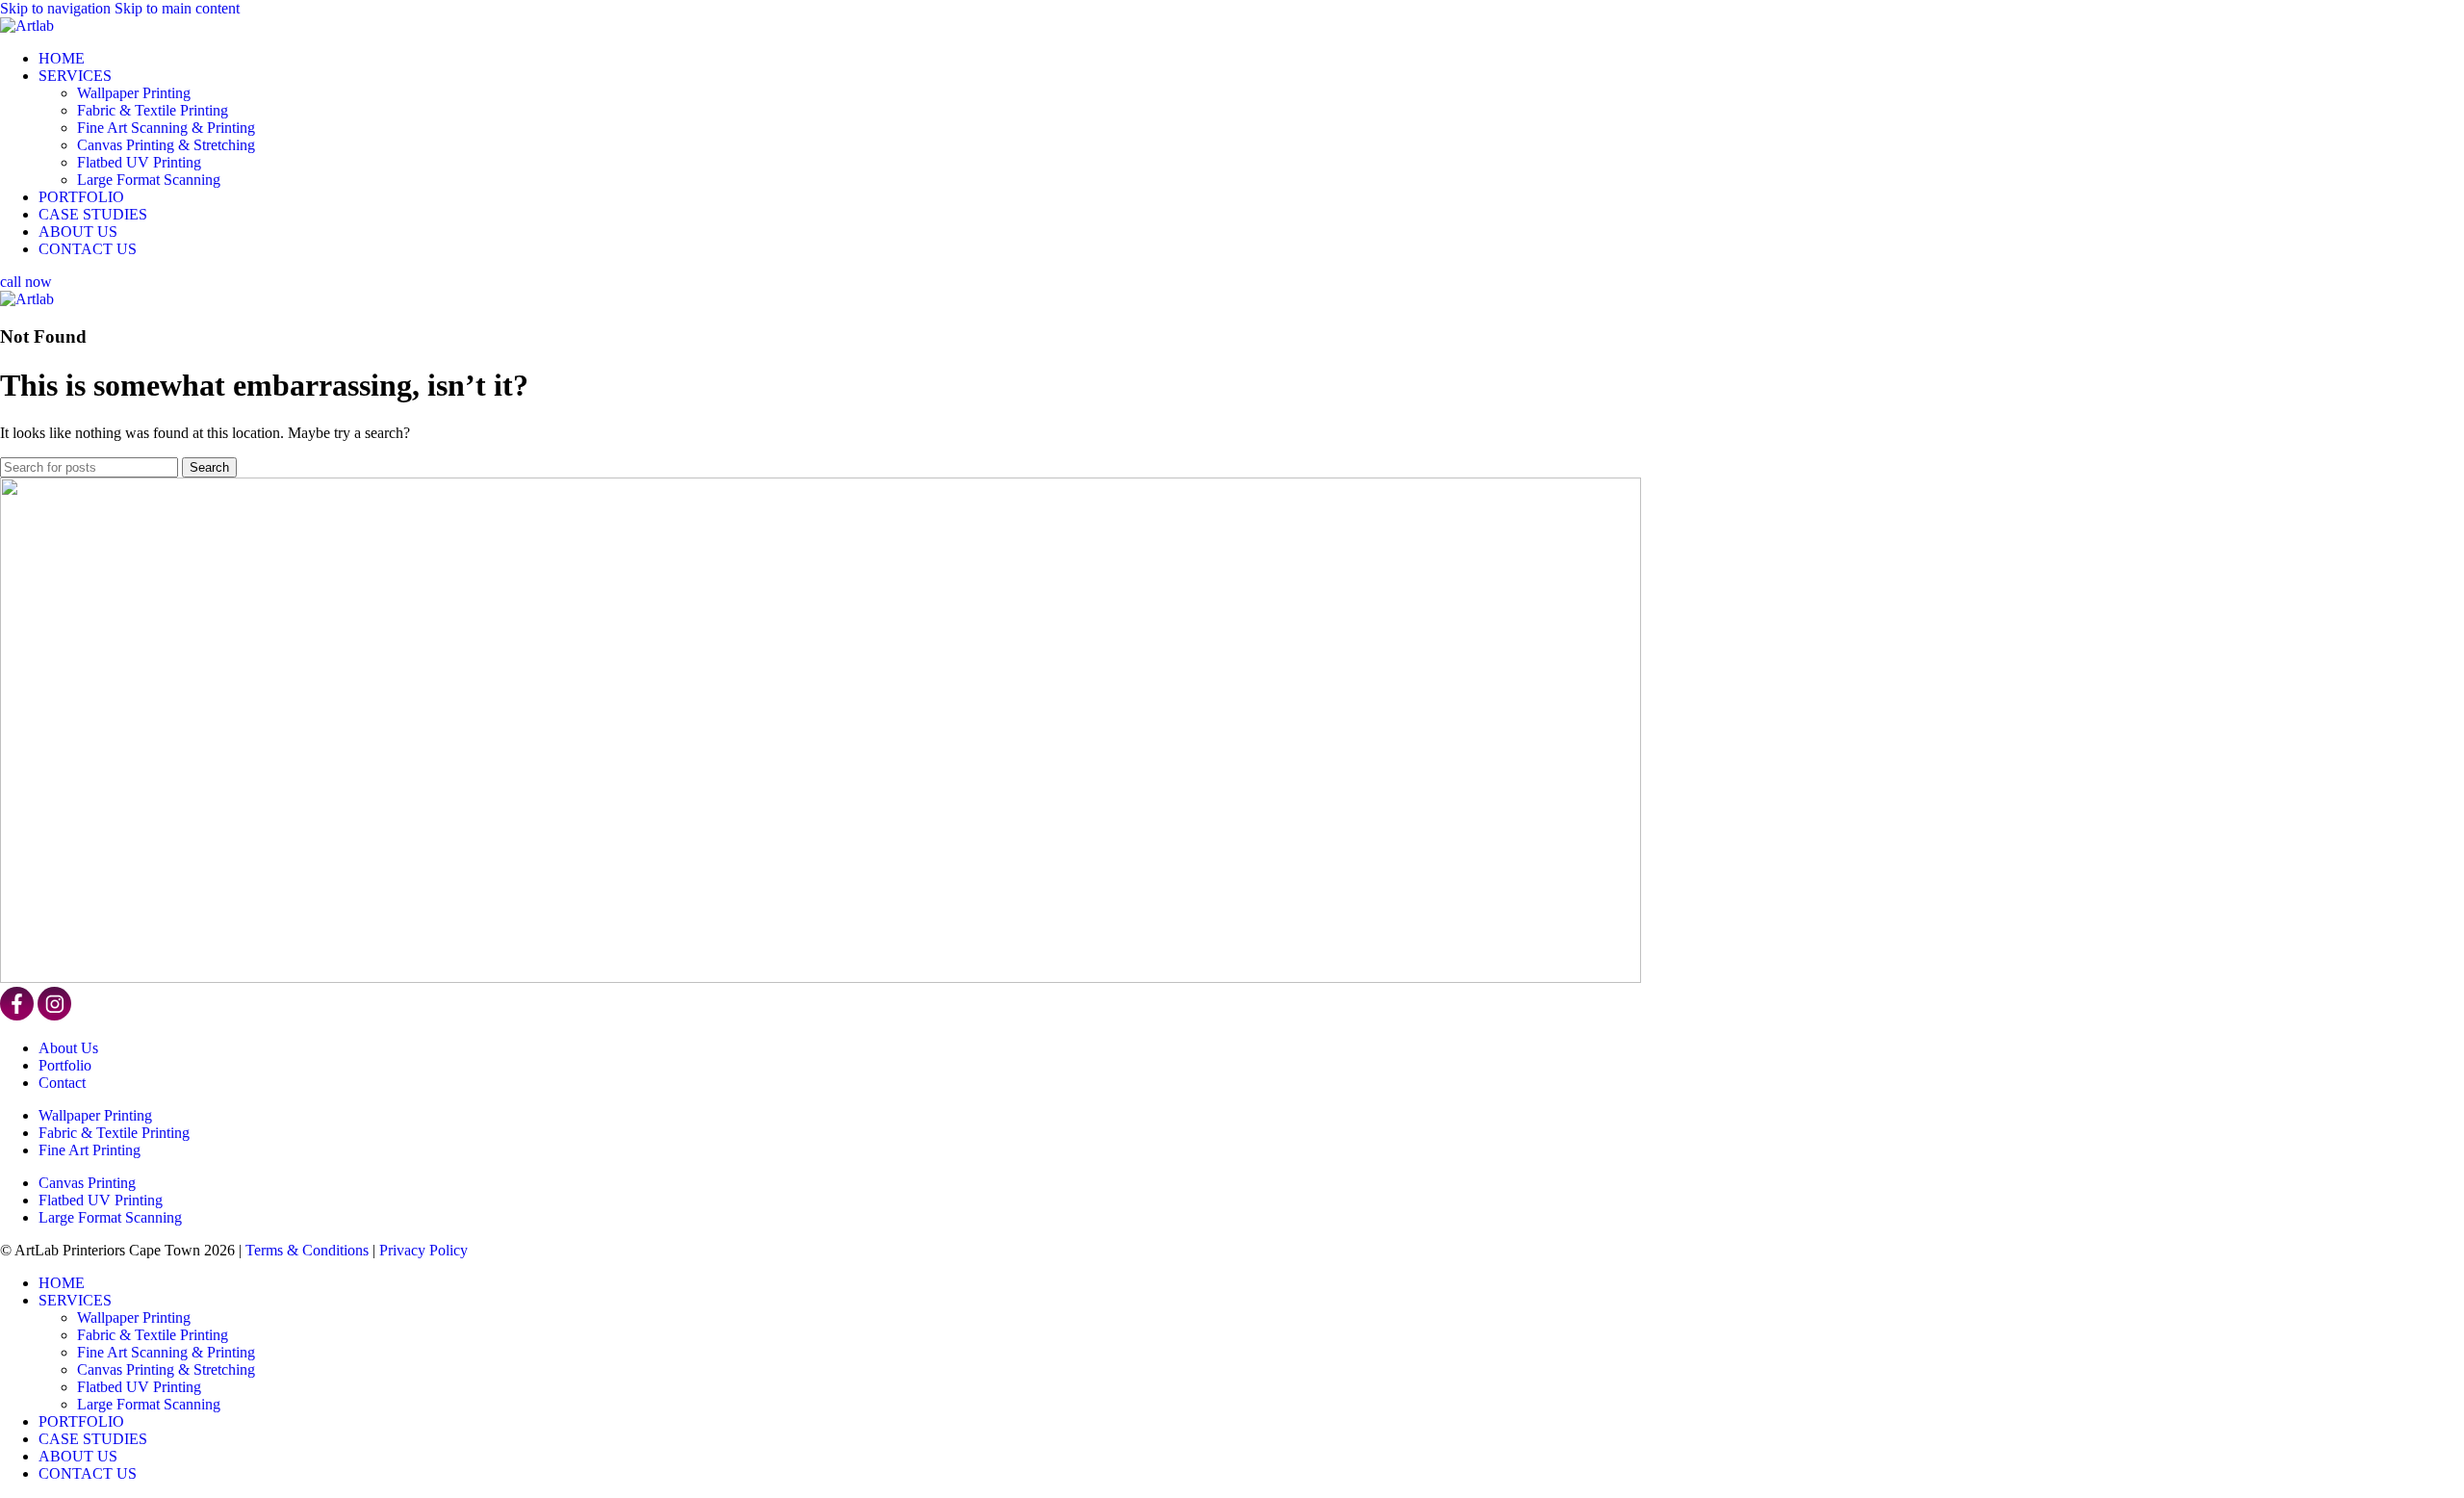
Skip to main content (177, 8)
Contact (62, 1083)
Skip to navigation (57, 8)
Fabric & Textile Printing (153, 110)
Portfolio (65, 1065)
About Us (68, 1048)
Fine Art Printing (90, 1150)
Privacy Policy (423, 1250)
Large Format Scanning (149, 180)
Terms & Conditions (307, 1250)
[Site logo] (27, 26)
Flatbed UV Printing (139, 162)
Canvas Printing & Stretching (166, 145)
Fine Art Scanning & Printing (166, 128)
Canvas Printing (87, 1183)
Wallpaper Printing (134, 93)
